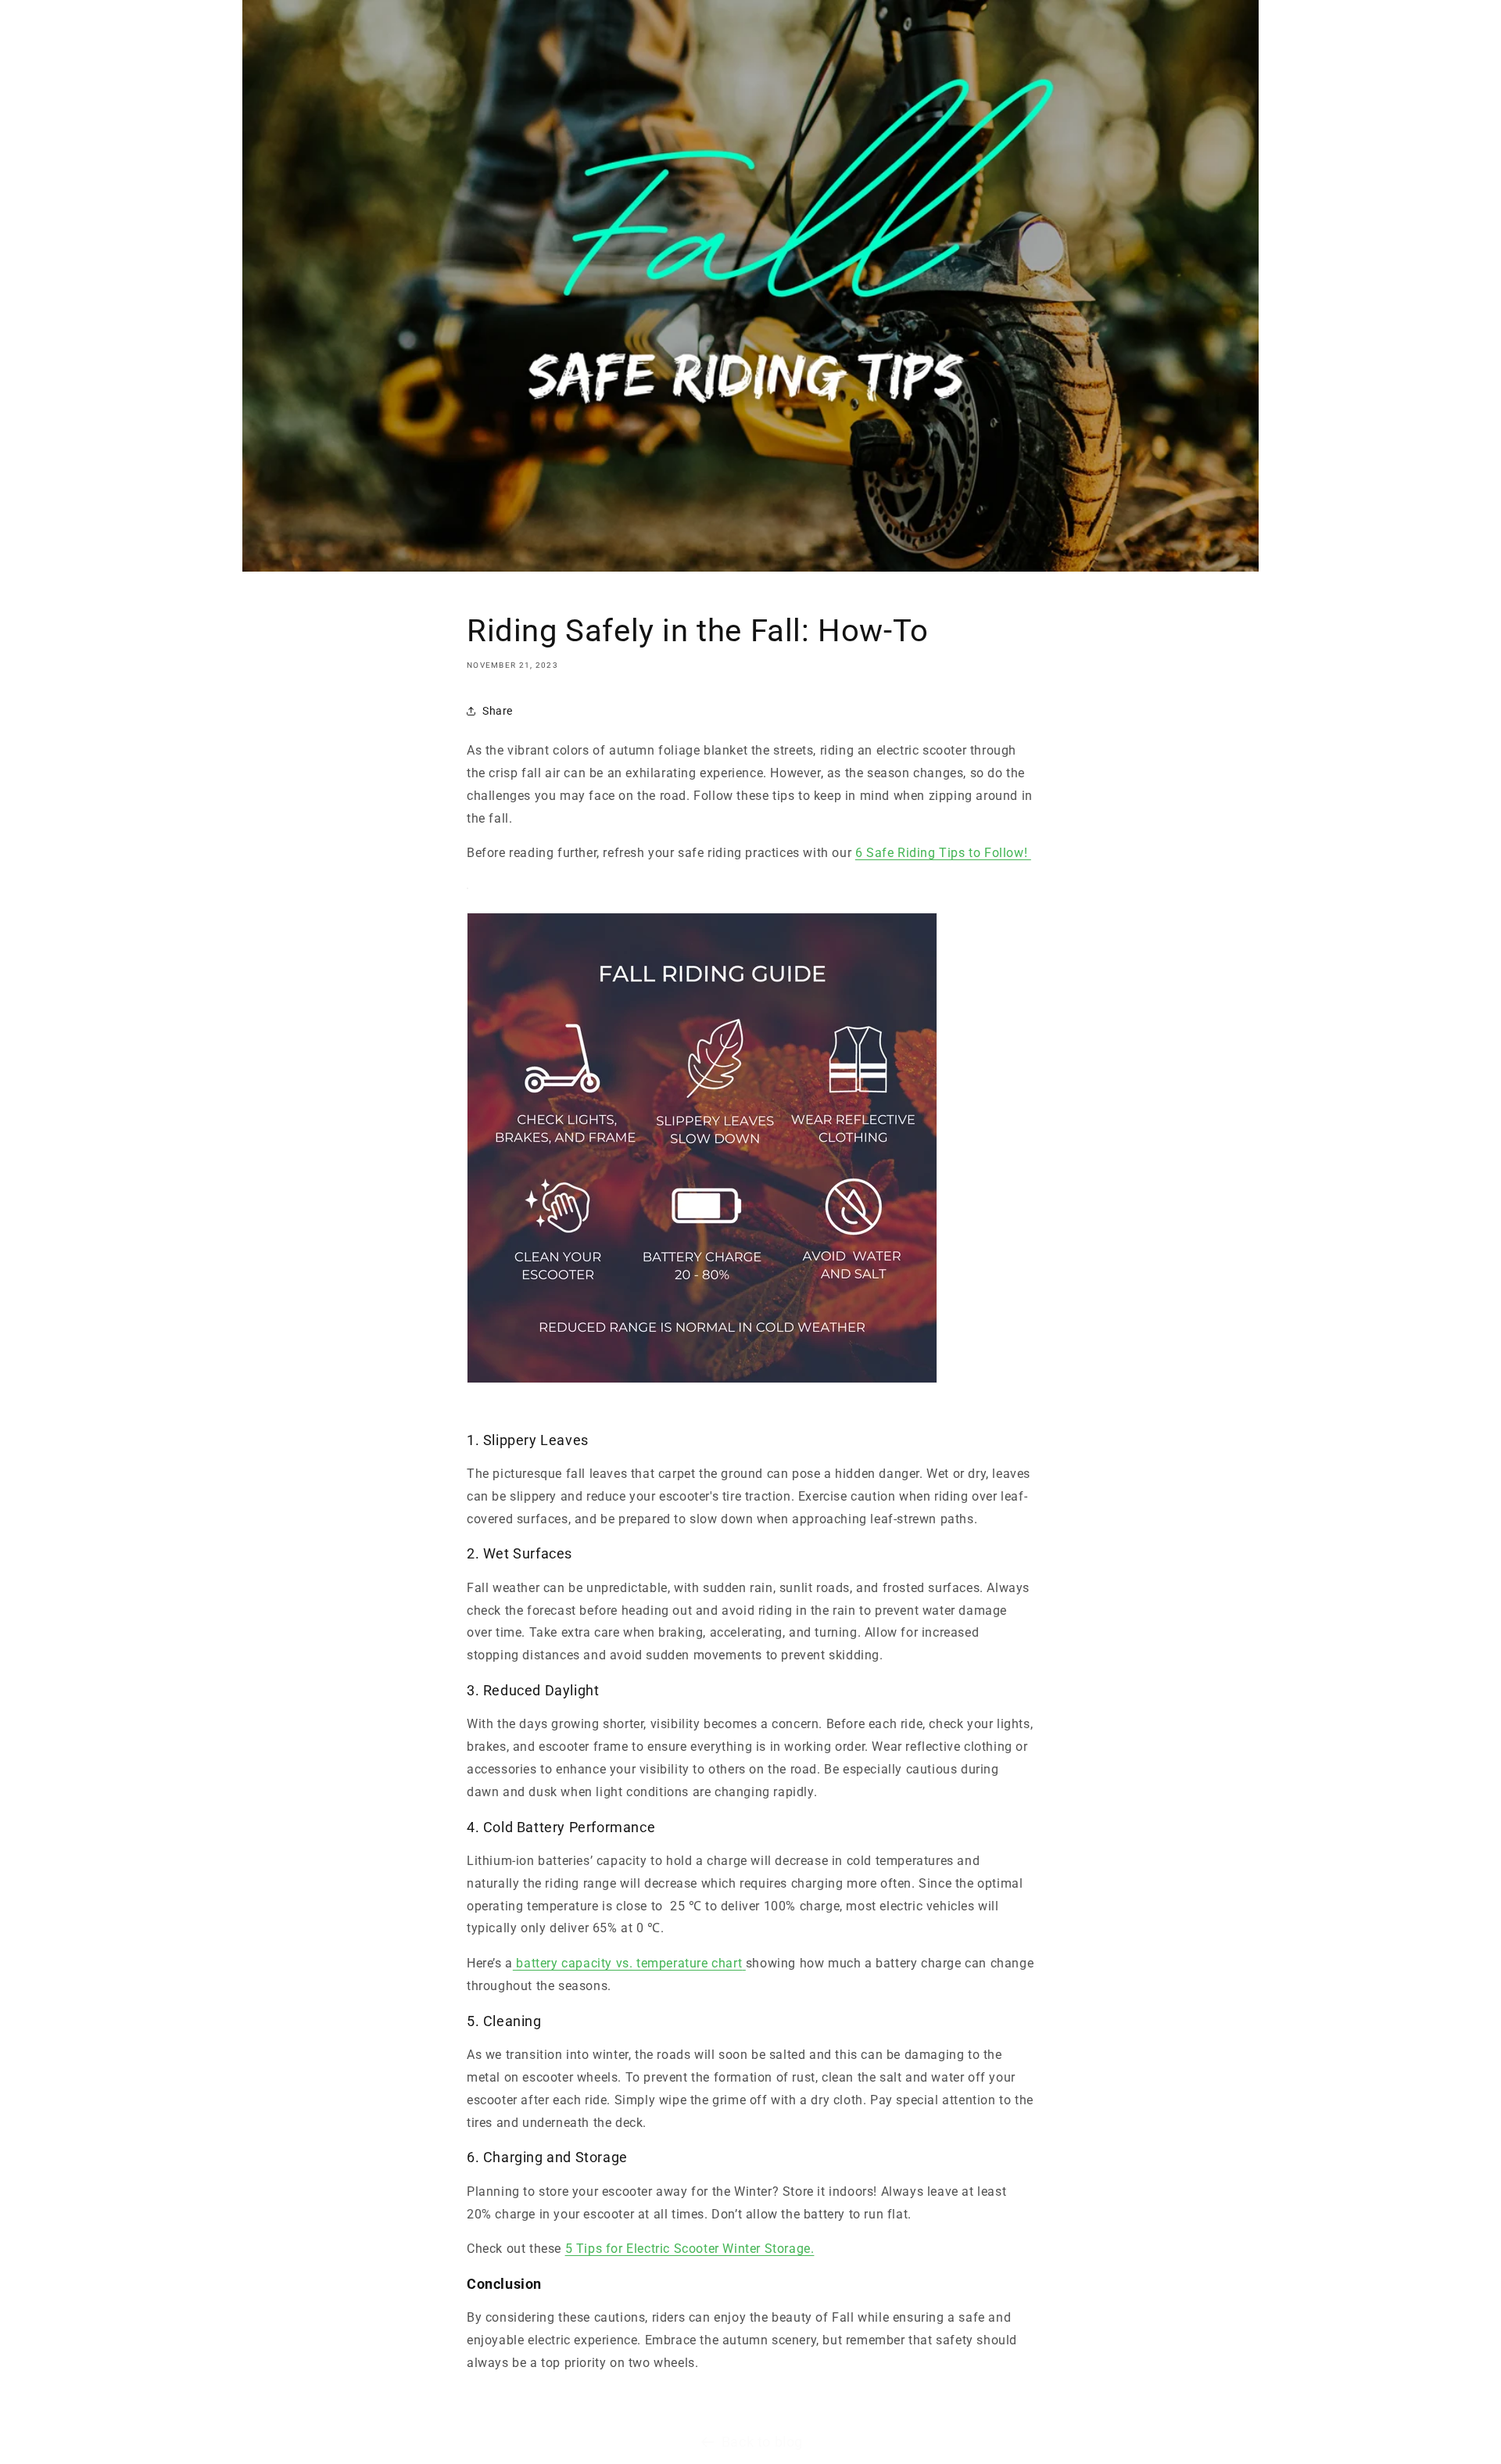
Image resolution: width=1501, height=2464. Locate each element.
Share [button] (498, 711)
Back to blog (762, 2442)
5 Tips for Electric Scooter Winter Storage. (690, 2249)
